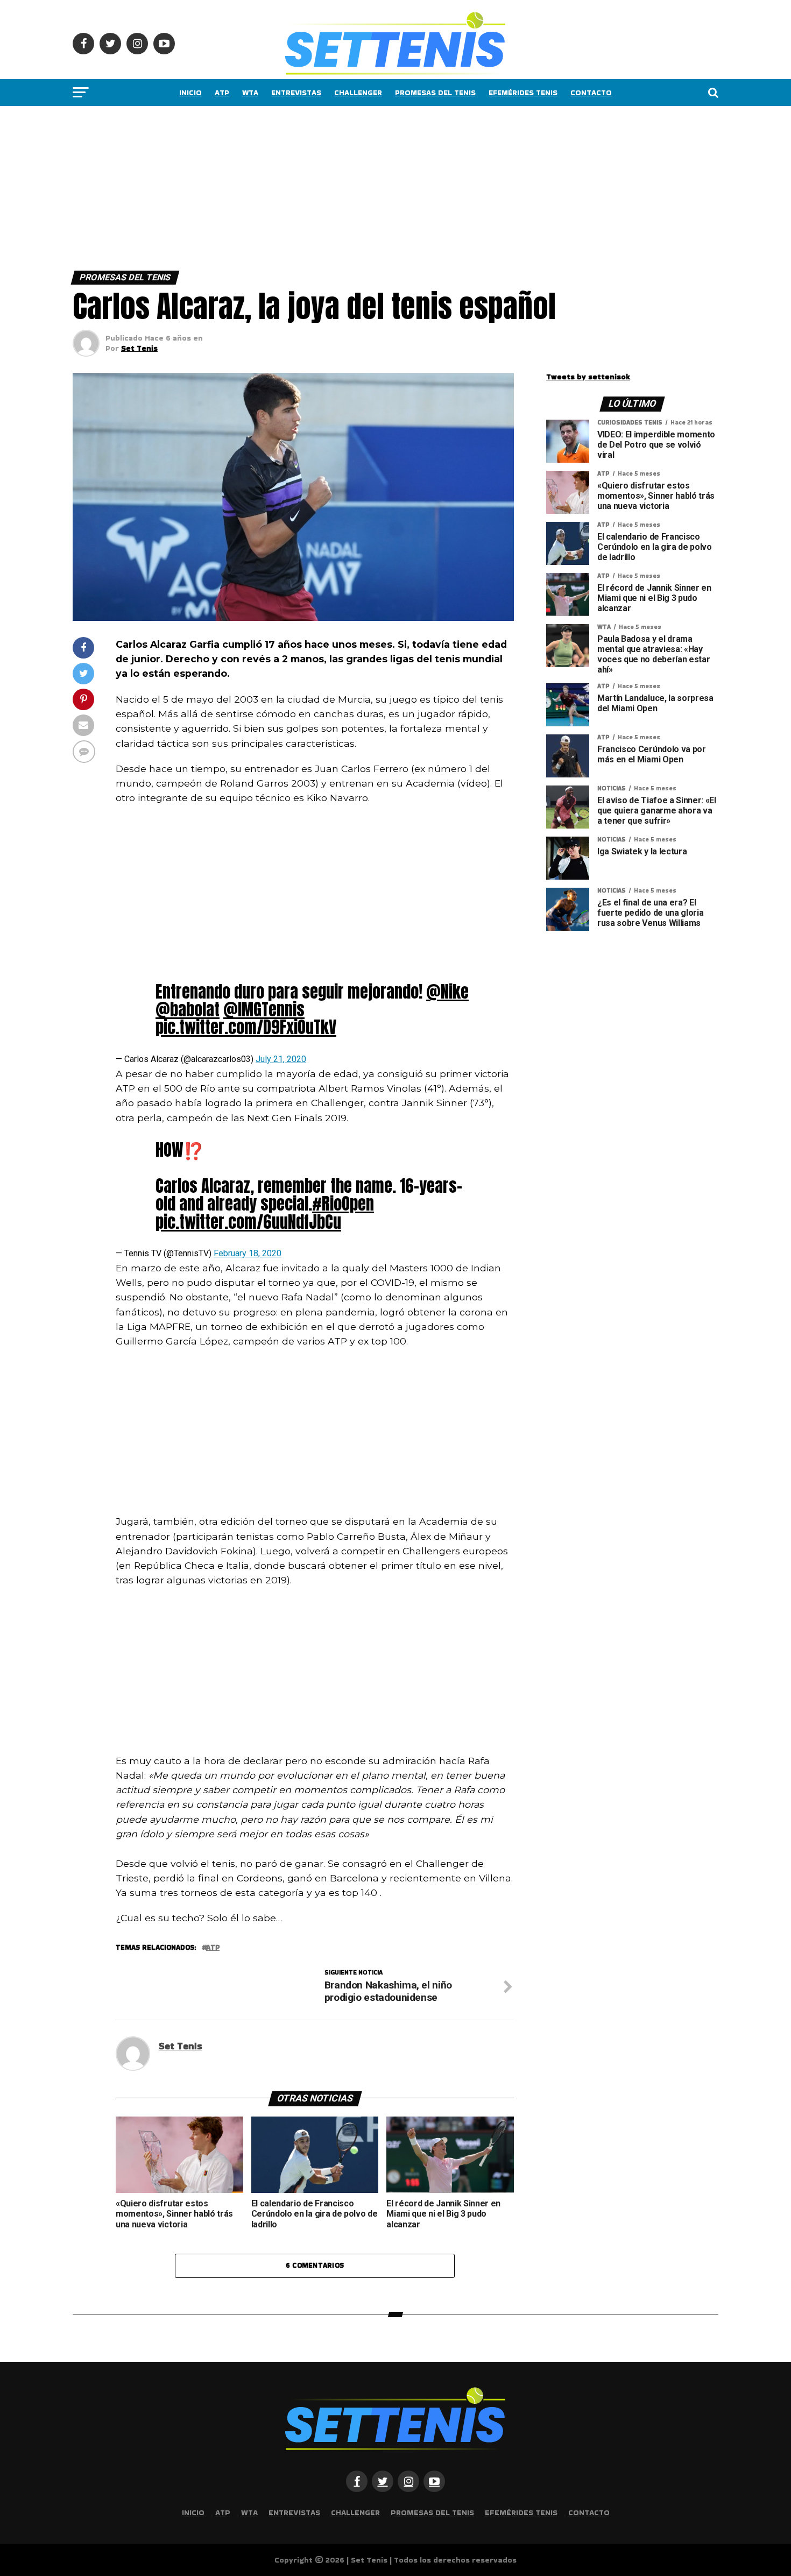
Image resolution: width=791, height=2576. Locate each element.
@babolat (188, 1009)
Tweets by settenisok (588, 377)
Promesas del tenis (435, 93)
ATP (222, 93)
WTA (250, 93)
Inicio (190, 93)
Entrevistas (296, 93)
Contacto (591, 93)
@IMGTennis (264, 1009)
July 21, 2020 (281, 1059)
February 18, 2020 (248, 1253)
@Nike (447, 992)
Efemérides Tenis (523, 93)
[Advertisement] (323, 186)
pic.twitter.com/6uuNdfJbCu (248, 1222)
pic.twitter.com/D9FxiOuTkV (246, 1027)
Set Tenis (139, 348)
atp (213, 1948)
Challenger (358, 93)
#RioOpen (343, 1204)
